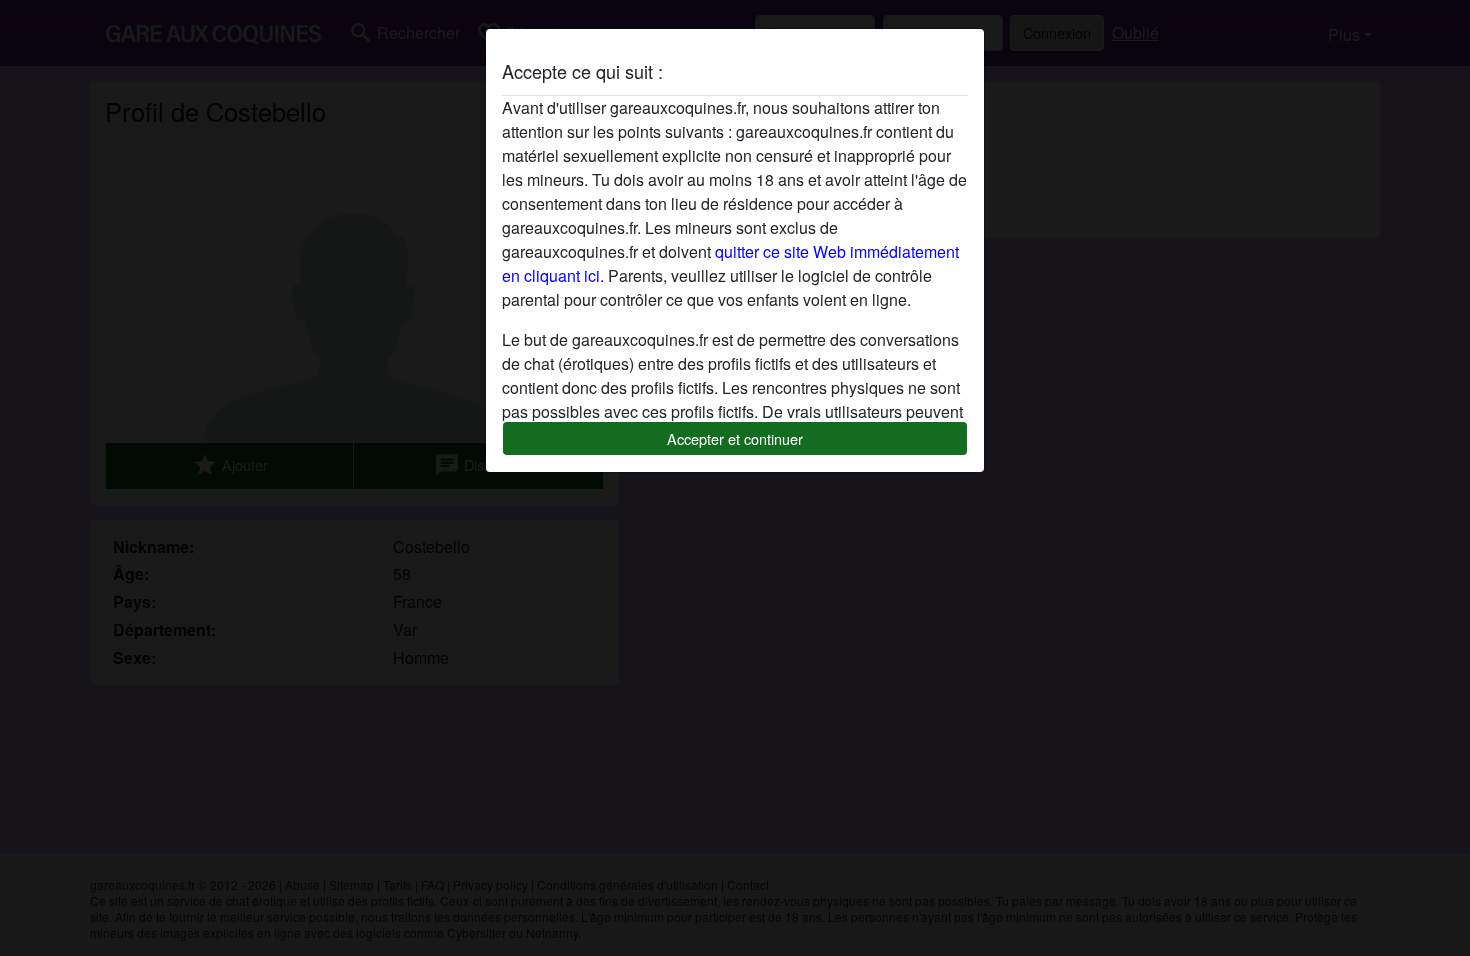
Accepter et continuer (735, 438)
